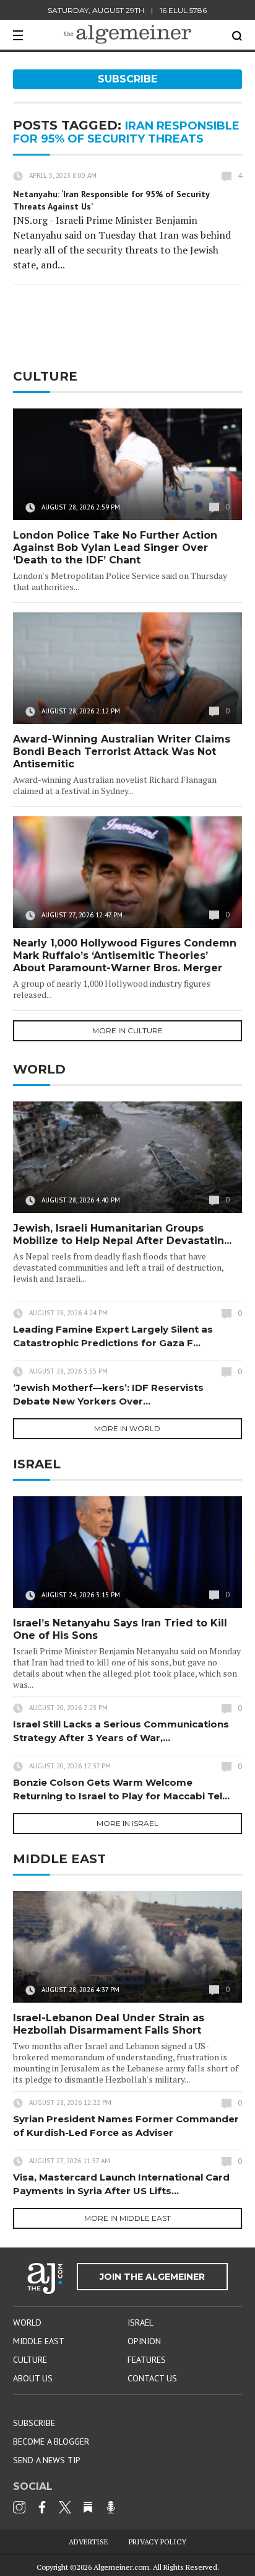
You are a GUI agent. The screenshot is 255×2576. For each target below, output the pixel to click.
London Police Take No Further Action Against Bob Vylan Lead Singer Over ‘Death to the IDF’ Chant (115, 548)
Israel (140, 2322)
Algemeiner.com (121, 2567)
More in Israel (127, 1823)
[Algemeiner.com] (127, 34)
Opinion (144, 2341)
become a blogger (51, 2441)
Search (237, 36)
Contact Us (152, 2378)
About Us (33, 2378)
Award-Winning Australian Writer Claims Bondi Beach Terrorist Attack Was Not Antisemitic (122, 752)
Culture (30, 2360)
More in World (127, 1428)
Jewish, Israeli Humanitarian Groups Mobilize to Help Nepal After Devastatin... (122, 1234)
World (27, 2322)
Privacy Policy (158, 2542)
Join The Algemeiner (152, 2277)
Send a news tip (47, 2460)
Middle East (39, 2341)
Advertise (89, 2542)
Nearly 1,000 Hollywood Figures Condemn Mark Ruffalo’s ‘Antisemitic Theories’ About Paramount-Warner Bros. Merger (125, 955)
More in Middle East (127, 2218)
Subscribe (127, 79)
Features (147, 2360)
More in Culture (127, 1030)
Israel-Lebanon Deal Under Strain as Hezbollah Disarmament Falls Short (109, 2024)
